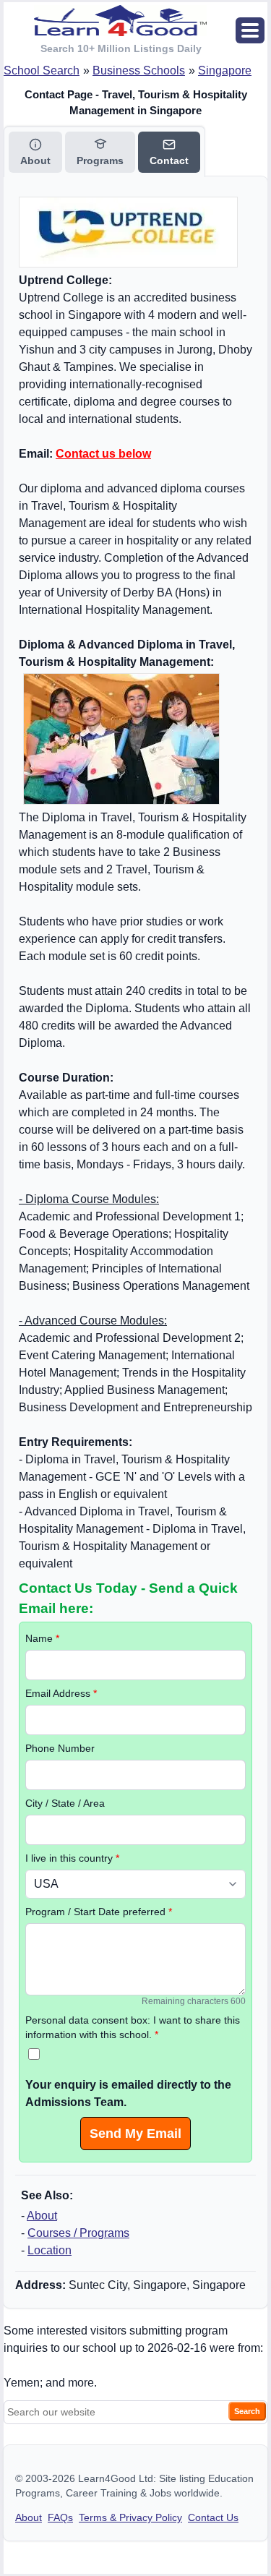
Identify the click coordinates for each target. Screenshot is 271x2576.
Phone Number (60, 1748)
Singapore (225, 70)
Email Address (61, 1693)
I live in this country (72, 1858)
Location (50, 2250)
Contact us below (103, 454)
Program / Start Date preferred (99, 1912)
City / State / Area (65, 1803)
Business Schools (139, 70)
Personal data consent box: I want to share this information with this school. (133, 2027)
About (42, 2216)
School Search (42, 70)
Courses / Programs (78, 2233)
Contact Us (213, 2517)
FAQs (60, 2517)
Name (42, 1638)
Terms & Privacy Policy (130, 2517)
